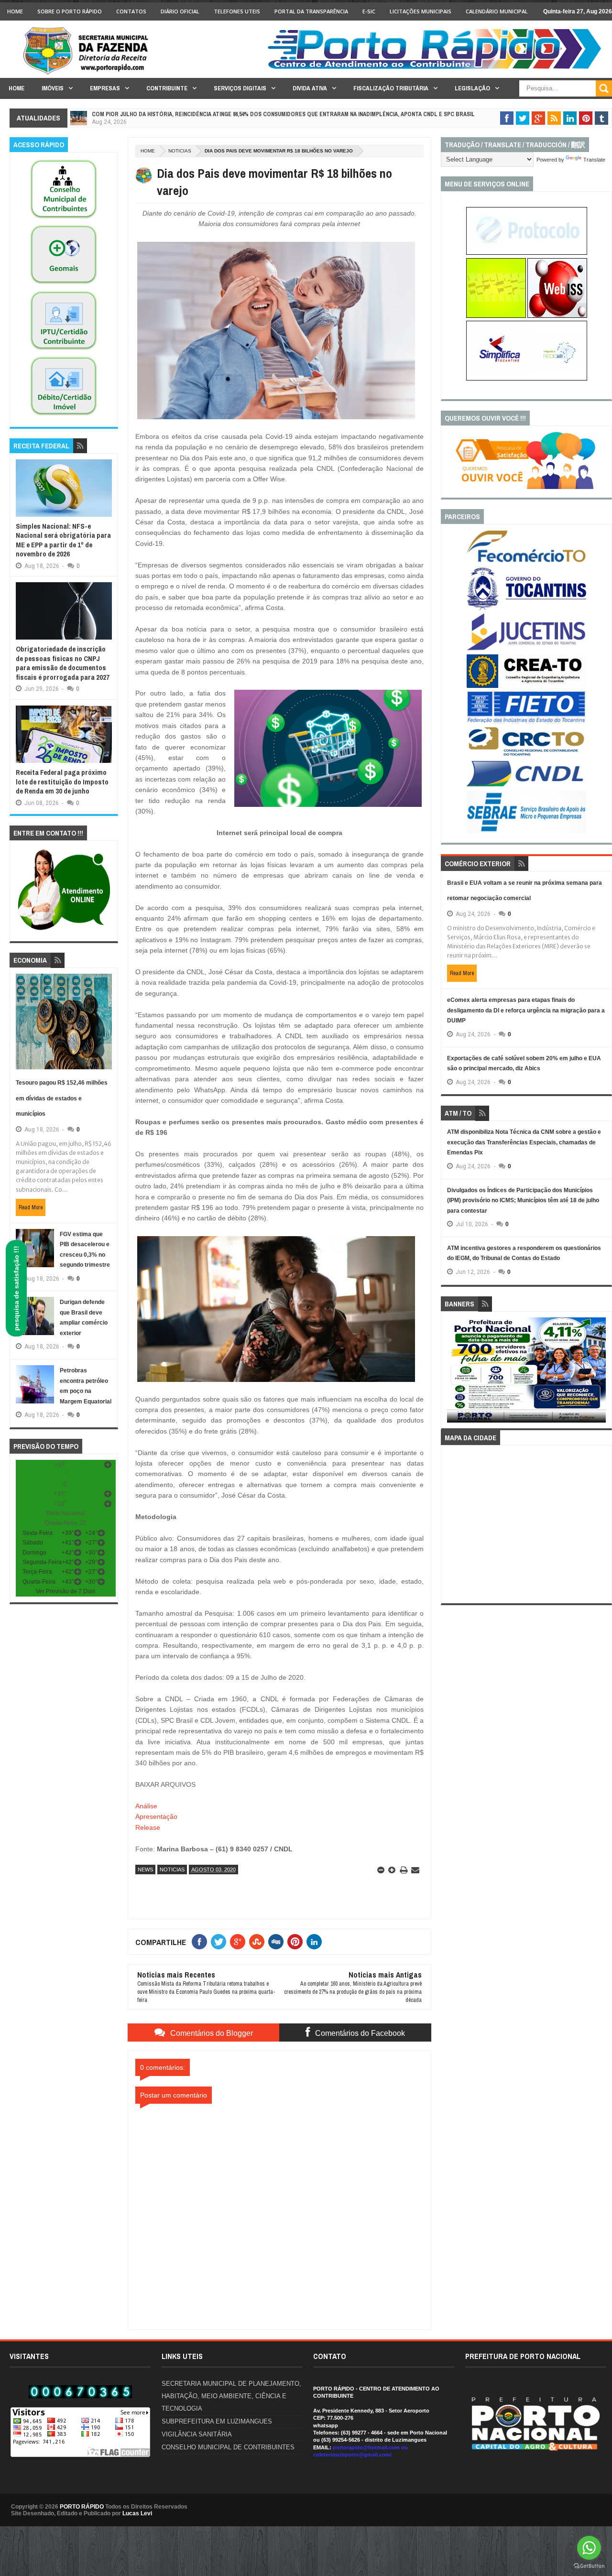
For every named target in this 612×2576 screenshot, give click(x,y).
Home (15, 11)
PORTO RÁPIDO (82, 2507)
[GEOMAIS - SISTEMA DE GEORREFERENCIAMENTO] (64, 284)
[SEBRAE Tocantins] (526, 832)
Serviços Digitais (240, 88)
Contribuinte (167, 88)
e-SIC (369, 11)
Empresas (105, 88)
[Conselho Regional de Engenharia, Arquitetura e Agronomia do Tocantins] (526, 686)
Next (601, 1373)
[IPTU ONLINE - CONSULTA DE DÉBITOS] (496, 316)
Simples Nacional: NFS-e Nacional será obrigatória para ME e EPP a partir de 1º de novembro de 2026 (63, 540)
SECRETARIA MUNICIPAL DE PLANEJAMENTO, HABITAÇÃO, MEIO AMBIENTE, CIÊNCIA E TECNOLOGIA (231, 2396)
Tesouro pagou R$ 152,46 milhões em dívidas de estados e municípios (62, 1098)
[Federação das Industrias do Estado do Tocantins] (526, 722)
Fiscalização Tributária (391, 88)
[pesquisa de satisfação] (526, 487)
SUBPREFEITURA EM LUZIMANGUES (217, 2421)
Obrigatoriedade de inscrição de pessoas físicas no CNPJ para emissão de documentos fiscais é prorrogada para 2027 (63, 663)
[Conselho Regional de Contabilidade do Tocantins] (526, 754)
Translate (594, 160)
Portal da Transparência (311, 11)
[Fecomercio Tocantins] (526, 562)
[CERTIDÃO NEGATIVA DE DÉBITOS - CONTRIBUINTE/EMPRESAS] (64, 350)
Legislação (472, 88)
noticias (180, 151)
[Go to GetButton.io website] (589, 2566)
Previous (453, 1373)
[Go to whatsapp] (589, 2548)
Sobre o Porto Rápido (70, 11)
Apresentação (156, 1816)
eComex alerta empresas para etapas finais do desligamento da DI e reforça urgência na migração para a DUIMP (526, 1010)
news (145, 1870)
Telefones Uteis (237, 11)
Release (148, 1827)
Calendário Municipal (497, 11)
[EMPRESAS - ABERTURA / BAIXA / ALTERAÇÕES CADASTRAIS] (527, 379)
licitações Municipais (421, 11)
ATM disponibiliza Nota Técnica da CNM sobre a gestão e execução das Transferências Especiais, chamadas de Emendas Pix (524, 1142)
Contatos (131, 11)
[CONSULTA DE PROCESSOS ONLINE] (527, 253)
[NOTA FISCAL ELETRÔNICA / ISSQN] (557, 316)
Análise (146, 1806)
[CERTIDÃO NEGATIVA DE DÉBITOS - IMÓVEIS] (64, 416)
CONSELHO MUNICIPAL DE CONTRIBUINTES (228, 2447)
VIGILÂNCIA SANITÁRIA (197, 2434)
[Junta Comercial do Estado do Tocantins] (526, 649)
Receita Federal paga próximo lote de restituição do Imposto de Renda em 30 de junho (62, 782)
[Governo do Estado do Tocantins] (526, 608)
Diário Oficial (180, 11)
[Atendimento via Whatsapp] (64, 931)
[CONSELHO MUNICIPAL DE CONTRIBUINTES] (64, 219)
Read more (31, 1207)
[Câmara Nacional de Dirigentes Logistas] (526, 786)
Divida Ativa (310, 88)
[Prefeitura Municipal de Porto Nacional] (438, 68)
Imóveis (53, 88)
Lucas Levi (137, 2513)
